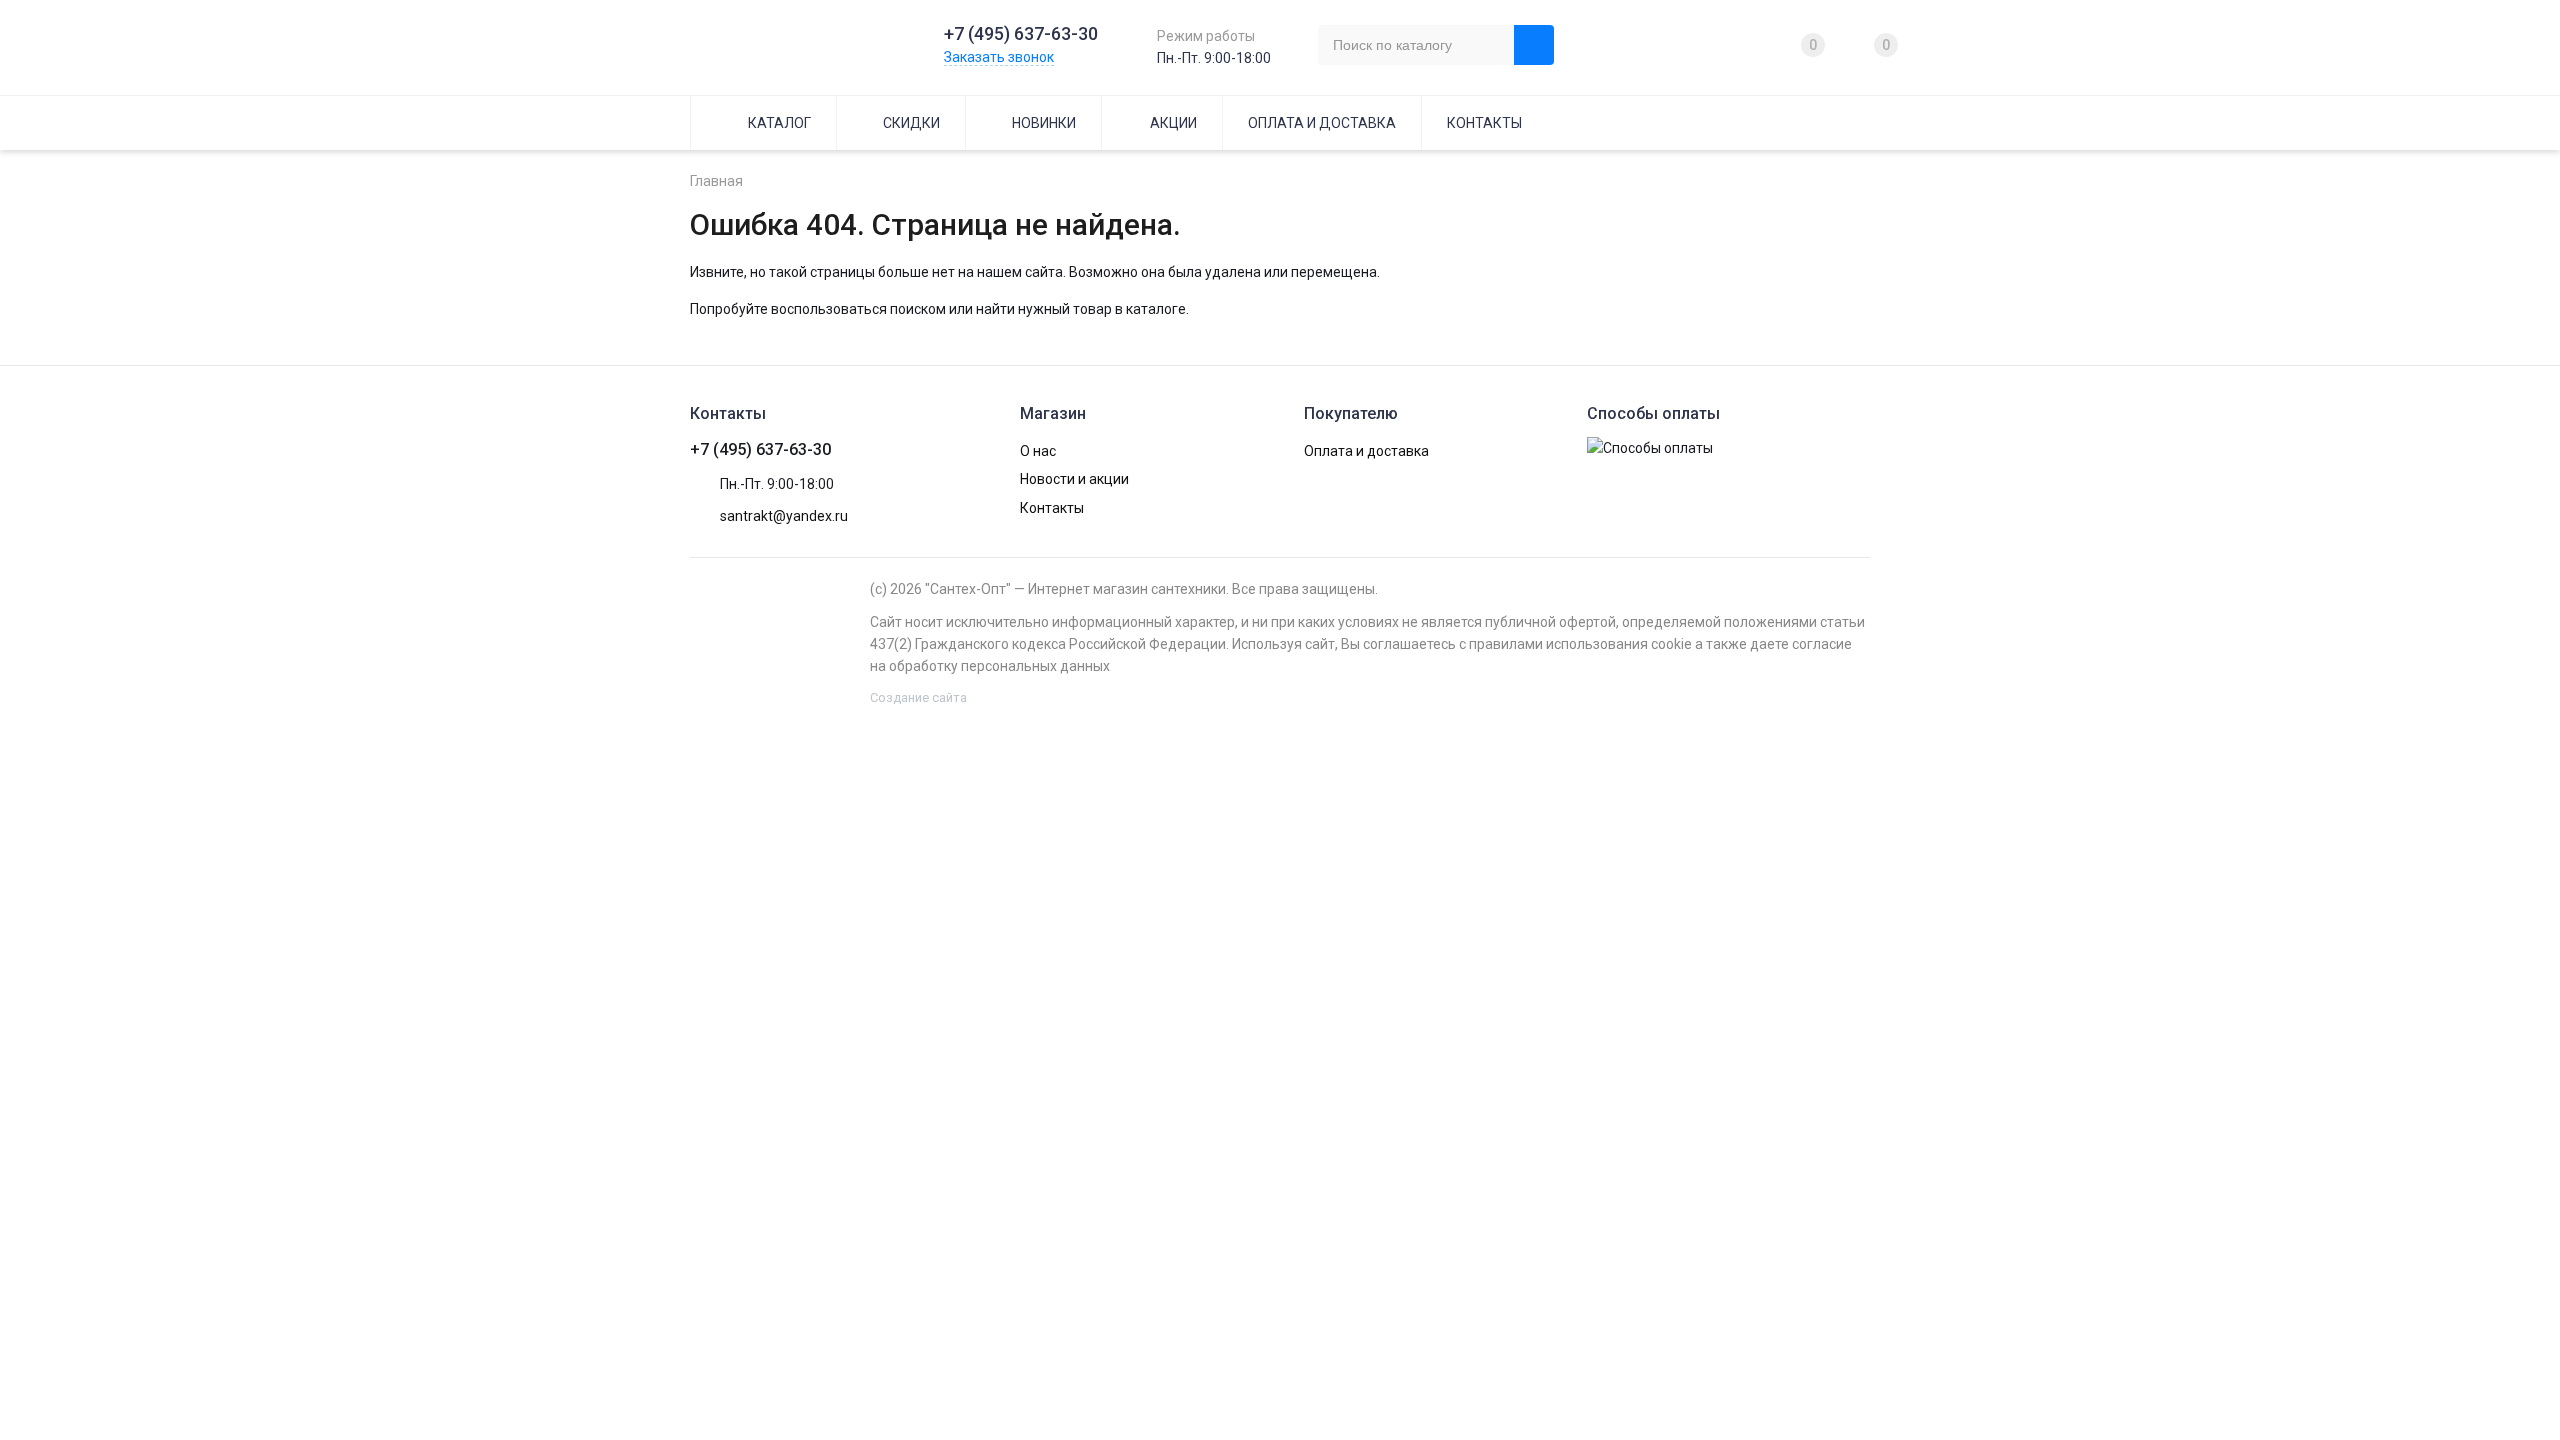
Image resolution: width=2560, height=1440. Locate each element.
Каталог (779, 123)
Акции (1173, 123)
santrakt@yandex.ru (784, 516)
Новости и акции (1074, 479)
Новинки (1044, 123)
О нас (1038, 451)
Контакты (1484, 123)
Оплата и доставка (1322, 123)
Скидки (911, 123)
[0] (1782, 45)
